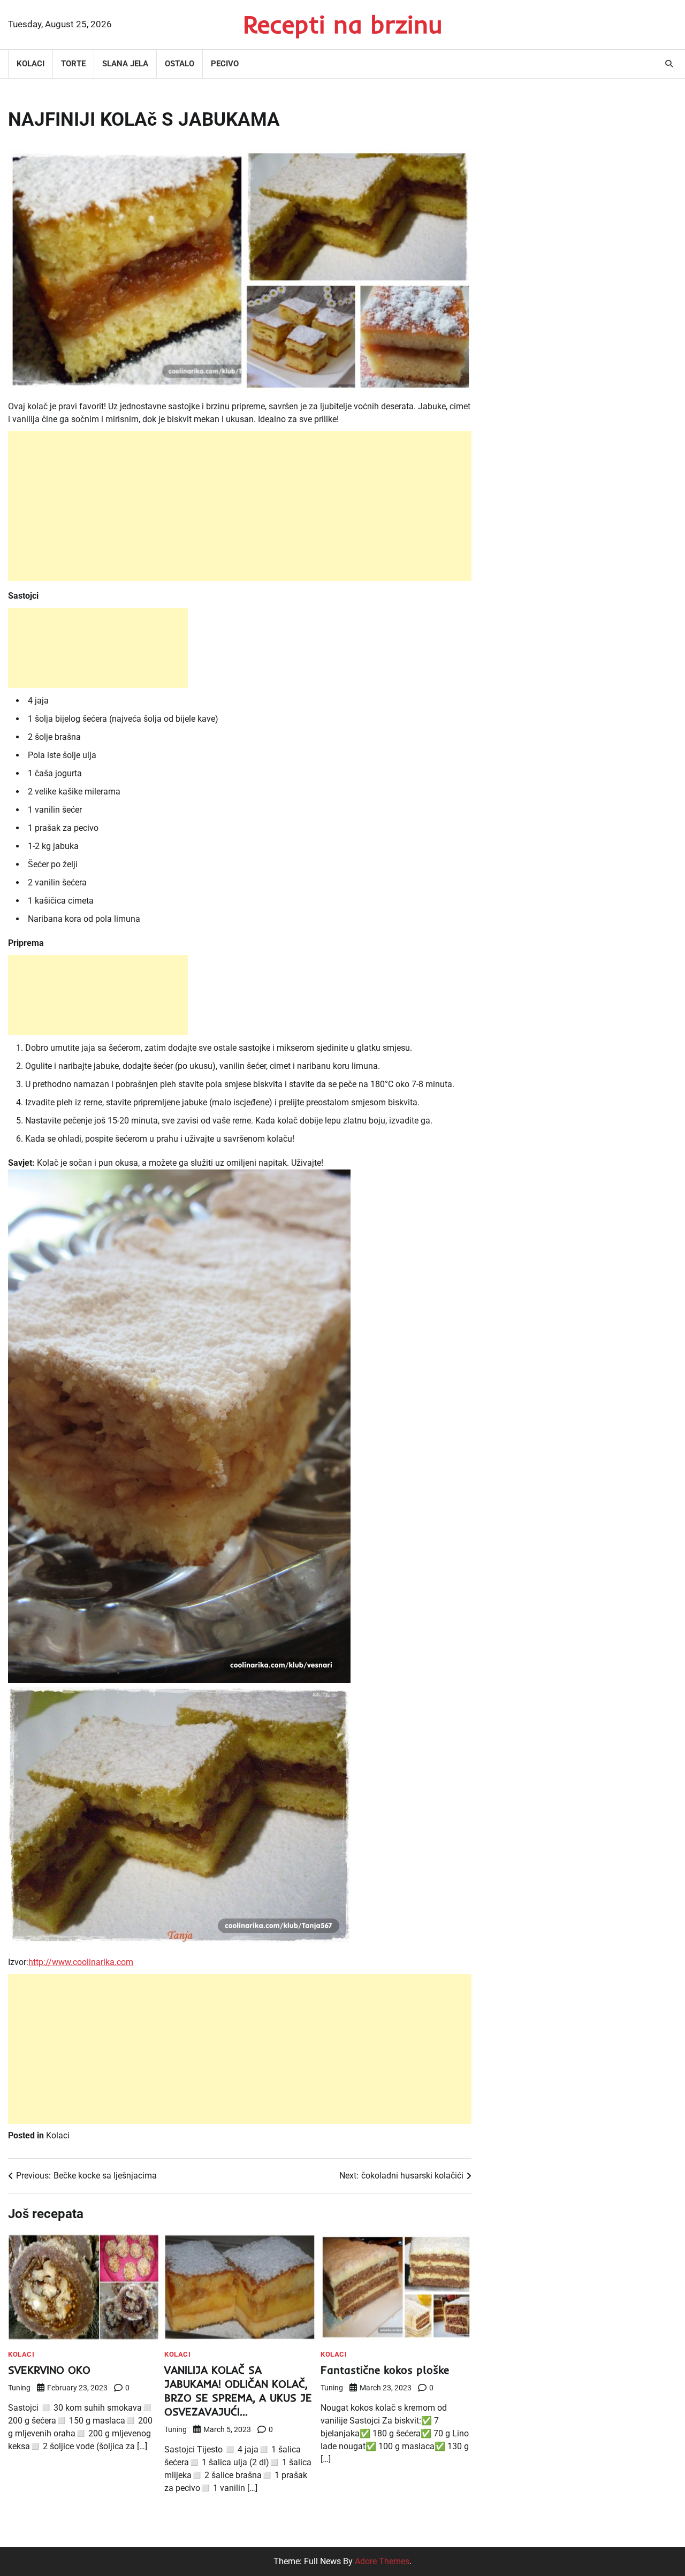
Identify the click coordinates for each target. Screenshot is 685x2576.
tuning (19, 2388)
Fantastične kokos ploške (385, 2370)
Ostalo (180, 64)
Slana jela (125, 64)
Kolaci (31, 64)
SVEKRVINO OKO (49, 2370)
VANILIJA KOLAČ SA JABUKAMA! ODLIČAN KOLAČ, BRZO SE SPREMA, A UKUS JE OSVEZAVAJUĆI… (238, 2391)
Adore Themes (382, 2561)
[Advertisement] (240, 506)
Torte (73, 64)
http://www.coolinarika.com (81, 1962)
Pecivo (225, 64)
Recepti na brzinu (343, 24)
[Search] (669, 64)
